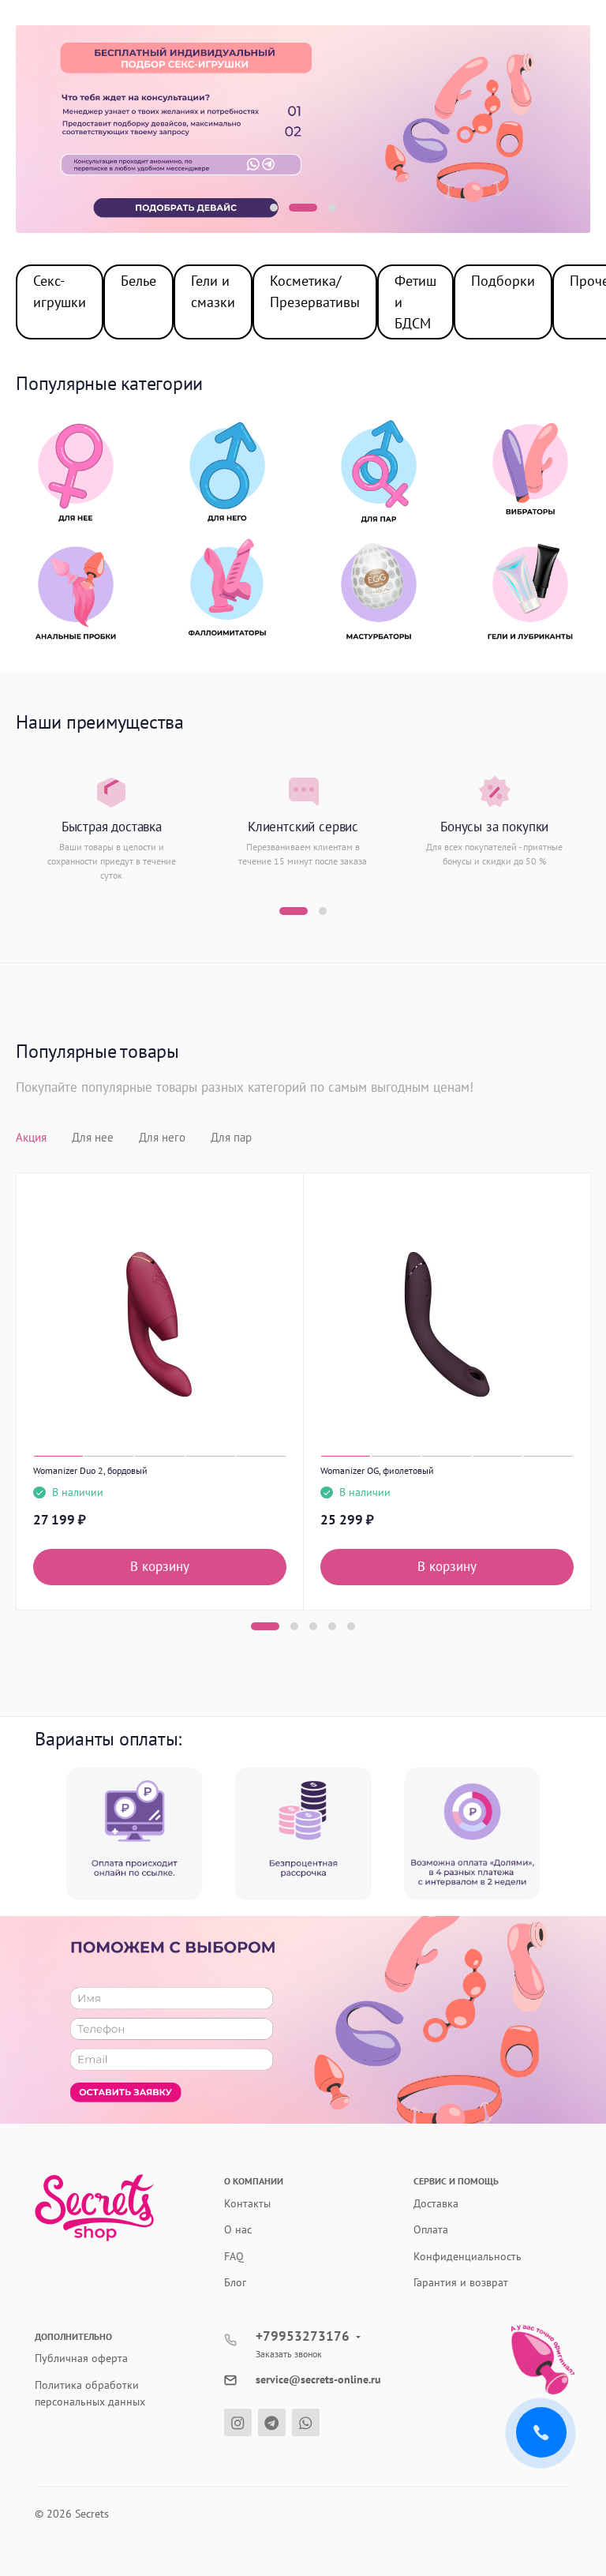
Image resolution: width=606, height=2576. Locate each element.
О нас (238, 2229)
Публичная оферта (81, 2358)
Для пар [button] (231, 1137)
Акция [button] (31, 1137)
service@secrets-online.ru (318, 2379)
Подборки (503, 281)
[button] (274, 208)
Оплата (431, 2229)
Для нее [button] (93, 1137)
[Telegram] (272, 2422)
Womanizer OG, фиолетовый (377, 1470)
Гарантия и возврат (461, 2282)
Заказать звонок (289, 2354)
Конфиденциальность (468, 2256)
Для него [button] (162, 1137)
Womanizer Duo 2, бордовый (90, 1470)
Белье (138, 281)
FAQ (234, 2256)
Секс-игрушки (60, 291)
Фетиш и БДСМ (415, 302)
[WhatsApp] (306, 2422)
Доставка (436, 2203)
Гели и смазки (213, 291)
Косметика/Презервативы (315, 291)
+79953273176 (303, 2336)
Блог (235, 2282)
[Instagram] (238, 2422)
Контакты (247, 2203)
